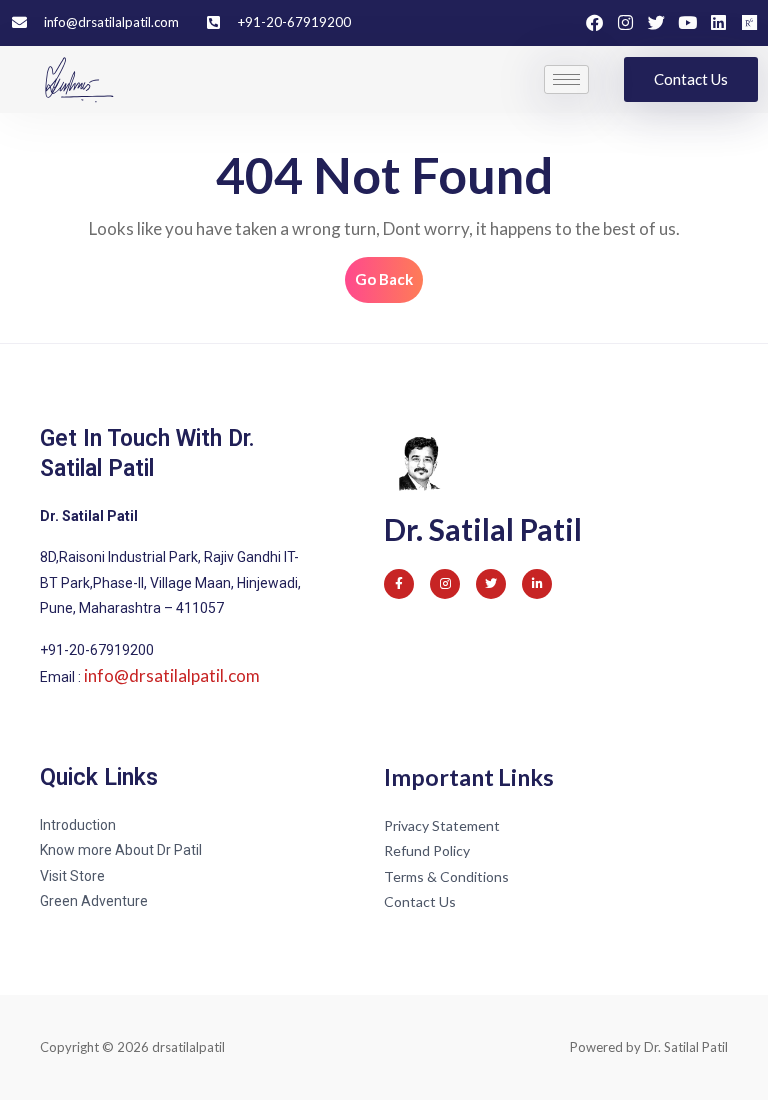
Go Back (389, 272)
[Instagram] (625, 22)
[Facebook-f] (399, 584)
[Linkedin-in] (537, 584)
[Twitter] (656, 22)
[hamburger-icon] (566, 79)
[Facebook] (594, 22)
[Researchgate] (749, 22)
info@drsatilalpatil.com (172, 675)
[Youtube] (687, 22)
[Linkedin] (718, 22)
